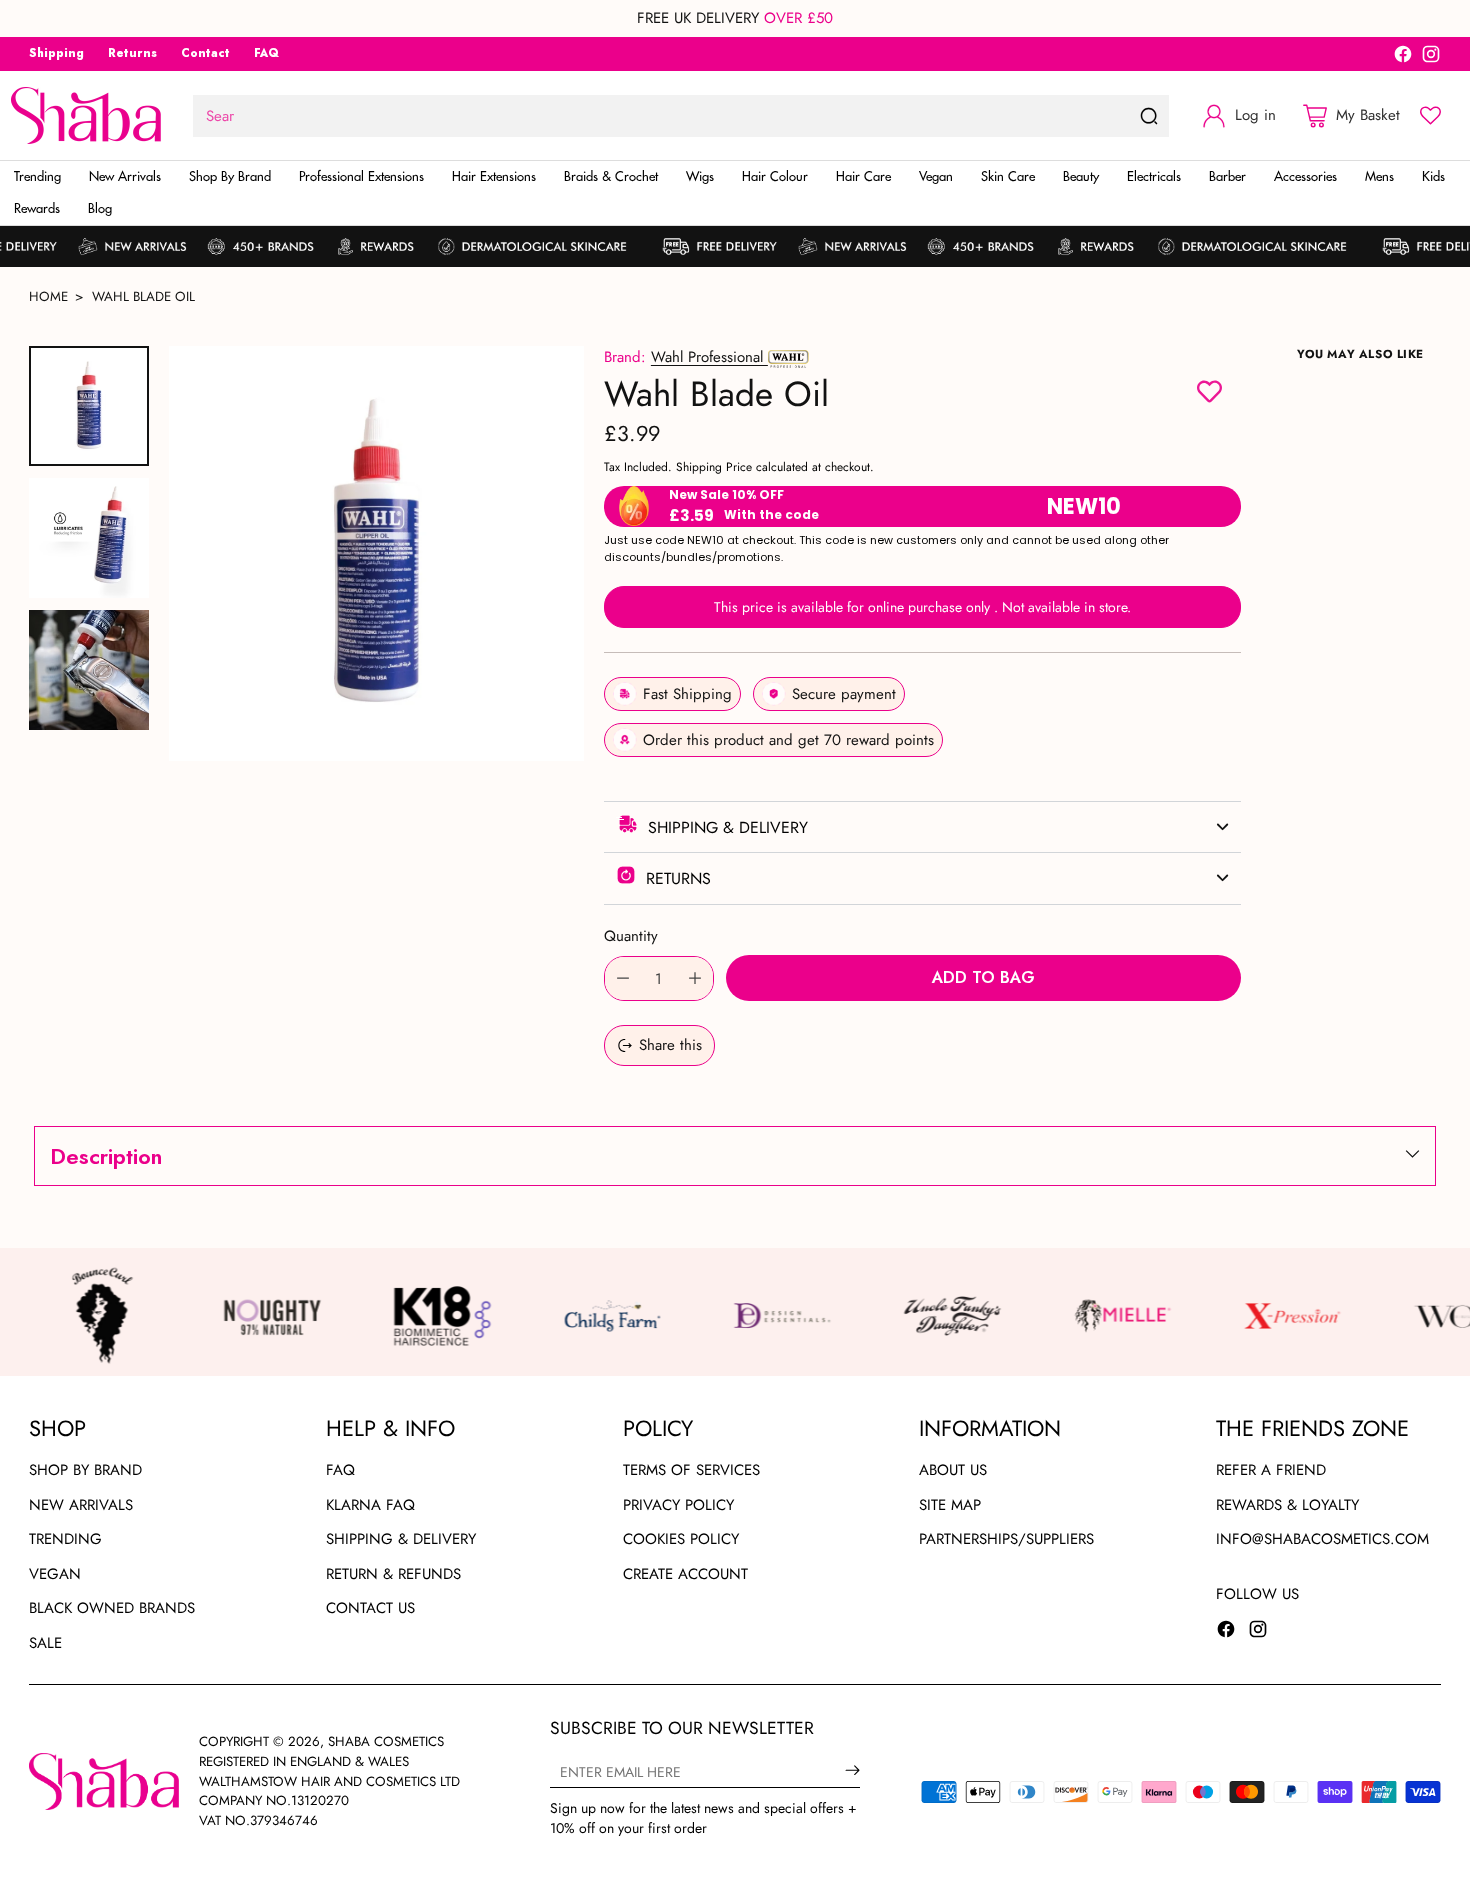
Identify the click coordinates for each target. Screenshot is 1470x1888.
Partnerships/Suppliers (1006, 1539)
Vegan (55, 1574)
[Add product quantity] (695, 978)
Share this (670, 1045)
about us (953, 1470)
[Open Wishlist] (1430, 115)
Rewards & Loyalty (1287, 1505)
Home (48, 296)
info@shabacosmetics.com (1322, 1539)
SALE (45, 1643)
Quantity (631, 936)
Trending (65, 1539)
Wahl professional (709, 357)
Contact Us (370, 1608)
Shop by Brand (85, 1470)
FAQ (340, 1470)
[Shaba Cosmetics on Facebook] (1403, 57)
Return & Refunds (393, 1574)
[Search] (1149, 116)
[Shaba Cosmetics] (86, 115)
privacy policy (678, 1505)
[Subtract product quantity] (623, 978)
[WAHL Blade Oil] (376, 553)
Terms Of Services (691, 1470)
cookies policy (681, 1539)
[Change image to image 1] (89, 406)
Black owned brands (112, 1608)
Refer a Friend (1271, 1470)
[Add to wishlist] (1209, 394)
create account (685, 1574)
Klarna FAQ (370, 1505)
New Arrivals (81, 1505)
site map (950, 1505)
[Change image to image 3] (89, 670)
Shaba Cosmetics (386, 1741)
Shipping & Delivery (401, 1539)
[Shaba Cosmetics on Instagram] (1431, 57)
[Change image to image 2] (89, 538)
